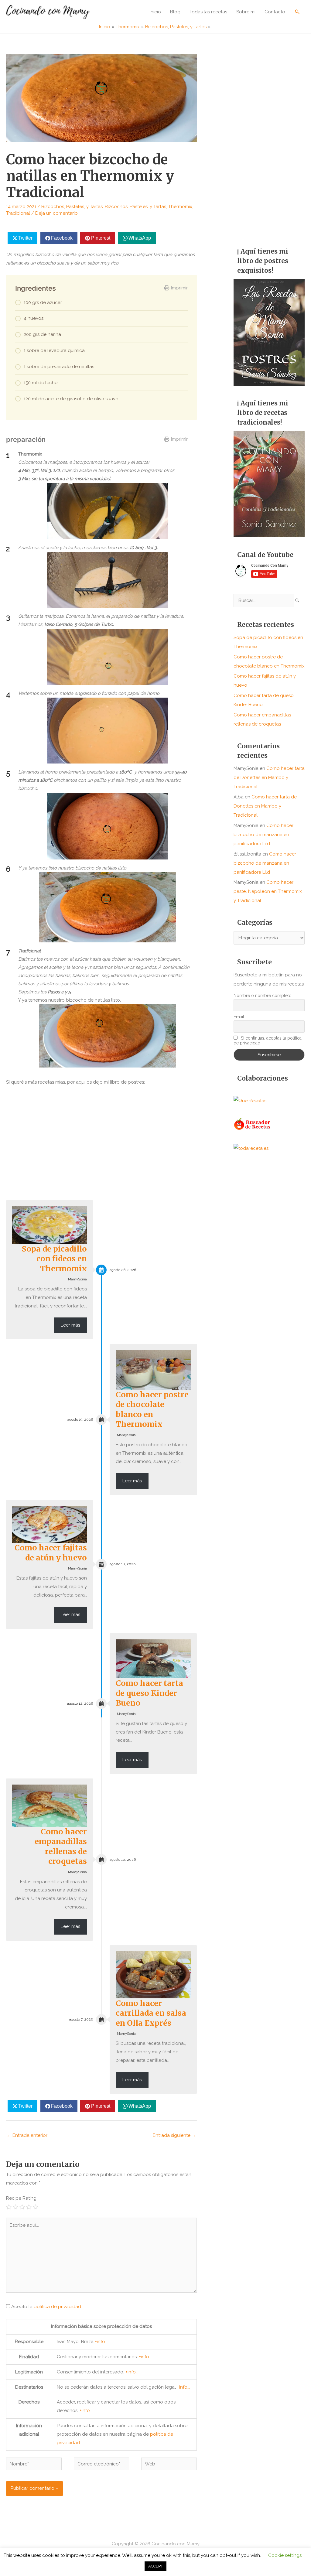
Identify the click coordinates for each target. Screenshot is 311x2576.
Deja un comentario (56, 213)
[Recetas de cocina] (253, 1124)
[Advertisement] (269, 143)
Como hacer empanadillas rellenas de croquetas (61, 1847)
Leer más (70, 1325)
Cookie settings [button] (285, 2555)
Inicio (155, 12)
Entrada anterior (27, 2135)
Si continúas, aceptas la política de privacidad (268, 1040)
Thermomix (180, 207)
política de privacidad (57, 2307)
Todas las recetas (208, 12)
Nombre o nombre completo (263, 996)
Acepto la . (47, 2307)
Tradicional (18, 213)
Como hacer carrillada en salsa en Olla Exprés (151, 2013)
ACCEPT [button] (155, 2566)
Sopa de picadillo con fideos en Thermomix (54, 1259)
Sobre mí (246, 12)
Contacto (275, 12)
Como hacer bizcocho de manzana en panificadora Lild (263, 835)
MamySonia (77, 1279)
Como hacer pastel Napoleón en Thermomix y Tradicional (268, 891)
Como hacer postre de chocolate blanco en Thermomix (152, 1409)
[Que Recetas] (250, 1100)
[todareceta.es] (251, 1148)
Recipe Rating (21, 2198)
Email (239, 1017)
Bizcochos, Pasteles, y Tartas (72, 207)
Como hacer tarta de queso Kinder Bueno (149, 1693)
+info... (101, 2342)
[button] (297, 12)
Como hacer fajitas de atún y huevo (51, 1553)
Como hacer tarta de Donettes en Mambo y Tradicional (269, 777)
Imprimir (179, 288)
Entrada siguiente (174, 2135)
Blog (175, 12)
